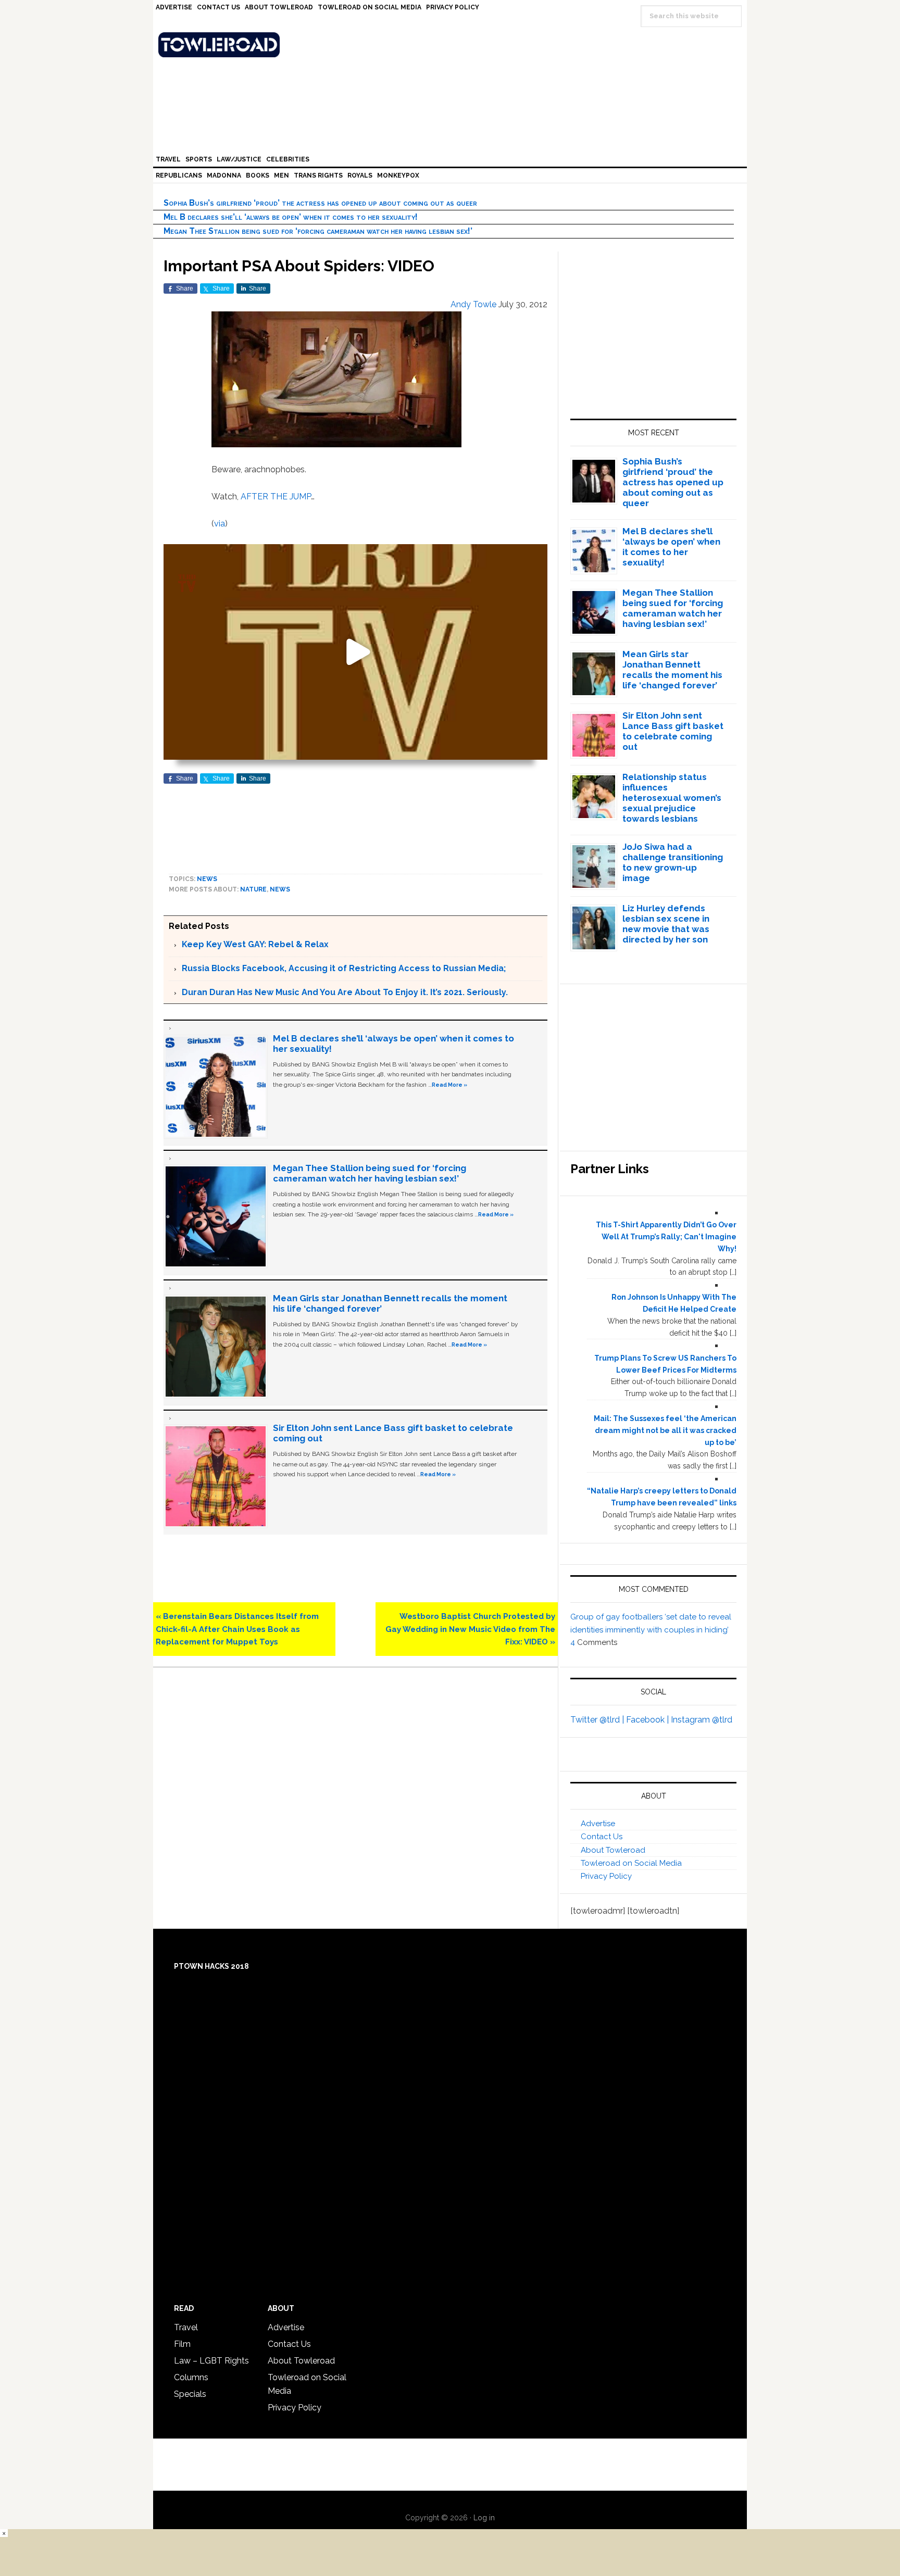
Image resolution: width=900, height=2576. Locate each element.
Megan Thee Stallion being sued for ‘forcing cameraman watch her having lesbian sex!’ (318, 231)
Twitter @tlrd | (598, 1720)
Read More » (449, 1085)
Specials (190, 2394)
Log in (484, 2518)
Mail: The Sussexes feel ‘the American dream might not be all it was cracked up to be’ (665, 1430)
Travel (186, 2327)
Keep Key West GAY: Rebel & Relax (255, 944)
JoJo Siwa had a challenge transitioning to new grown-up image (673, 862)
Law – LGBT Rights (211, 2361)
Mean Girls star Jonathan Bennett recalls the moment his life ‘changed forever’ (672, 670)
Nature (253, 889)
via (220, 524)
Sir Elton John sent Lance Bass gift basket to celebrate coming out (673, 731)
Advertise (598, 1824)
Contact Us (602, 1837)
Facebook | (648, 1720)
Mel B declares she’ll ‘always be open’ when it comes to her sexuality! (291, 217)
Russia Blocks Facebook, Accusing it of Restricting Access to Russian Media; (344, 968)
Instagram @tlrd (702, 1720)
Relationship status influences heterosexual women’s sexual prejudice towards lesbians (672, 798)
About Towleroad (613, 1850)
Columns (191, 2377)
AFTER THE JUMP (276, 497)
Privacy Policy (606, 1876)
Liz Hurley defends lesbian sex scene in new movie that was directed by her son (666, 924)
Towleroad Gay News (453, 45)
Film (182, 2344)
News (207, 879)
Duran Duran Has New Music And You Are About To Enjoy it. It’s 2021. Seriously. (345, 992)
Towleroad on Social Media (631, 1863)
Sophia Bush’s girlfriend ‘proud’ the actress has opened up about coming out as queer (320, 203)
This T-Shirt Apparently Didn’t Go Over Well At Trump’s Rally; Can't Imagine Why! (666, 1237)
